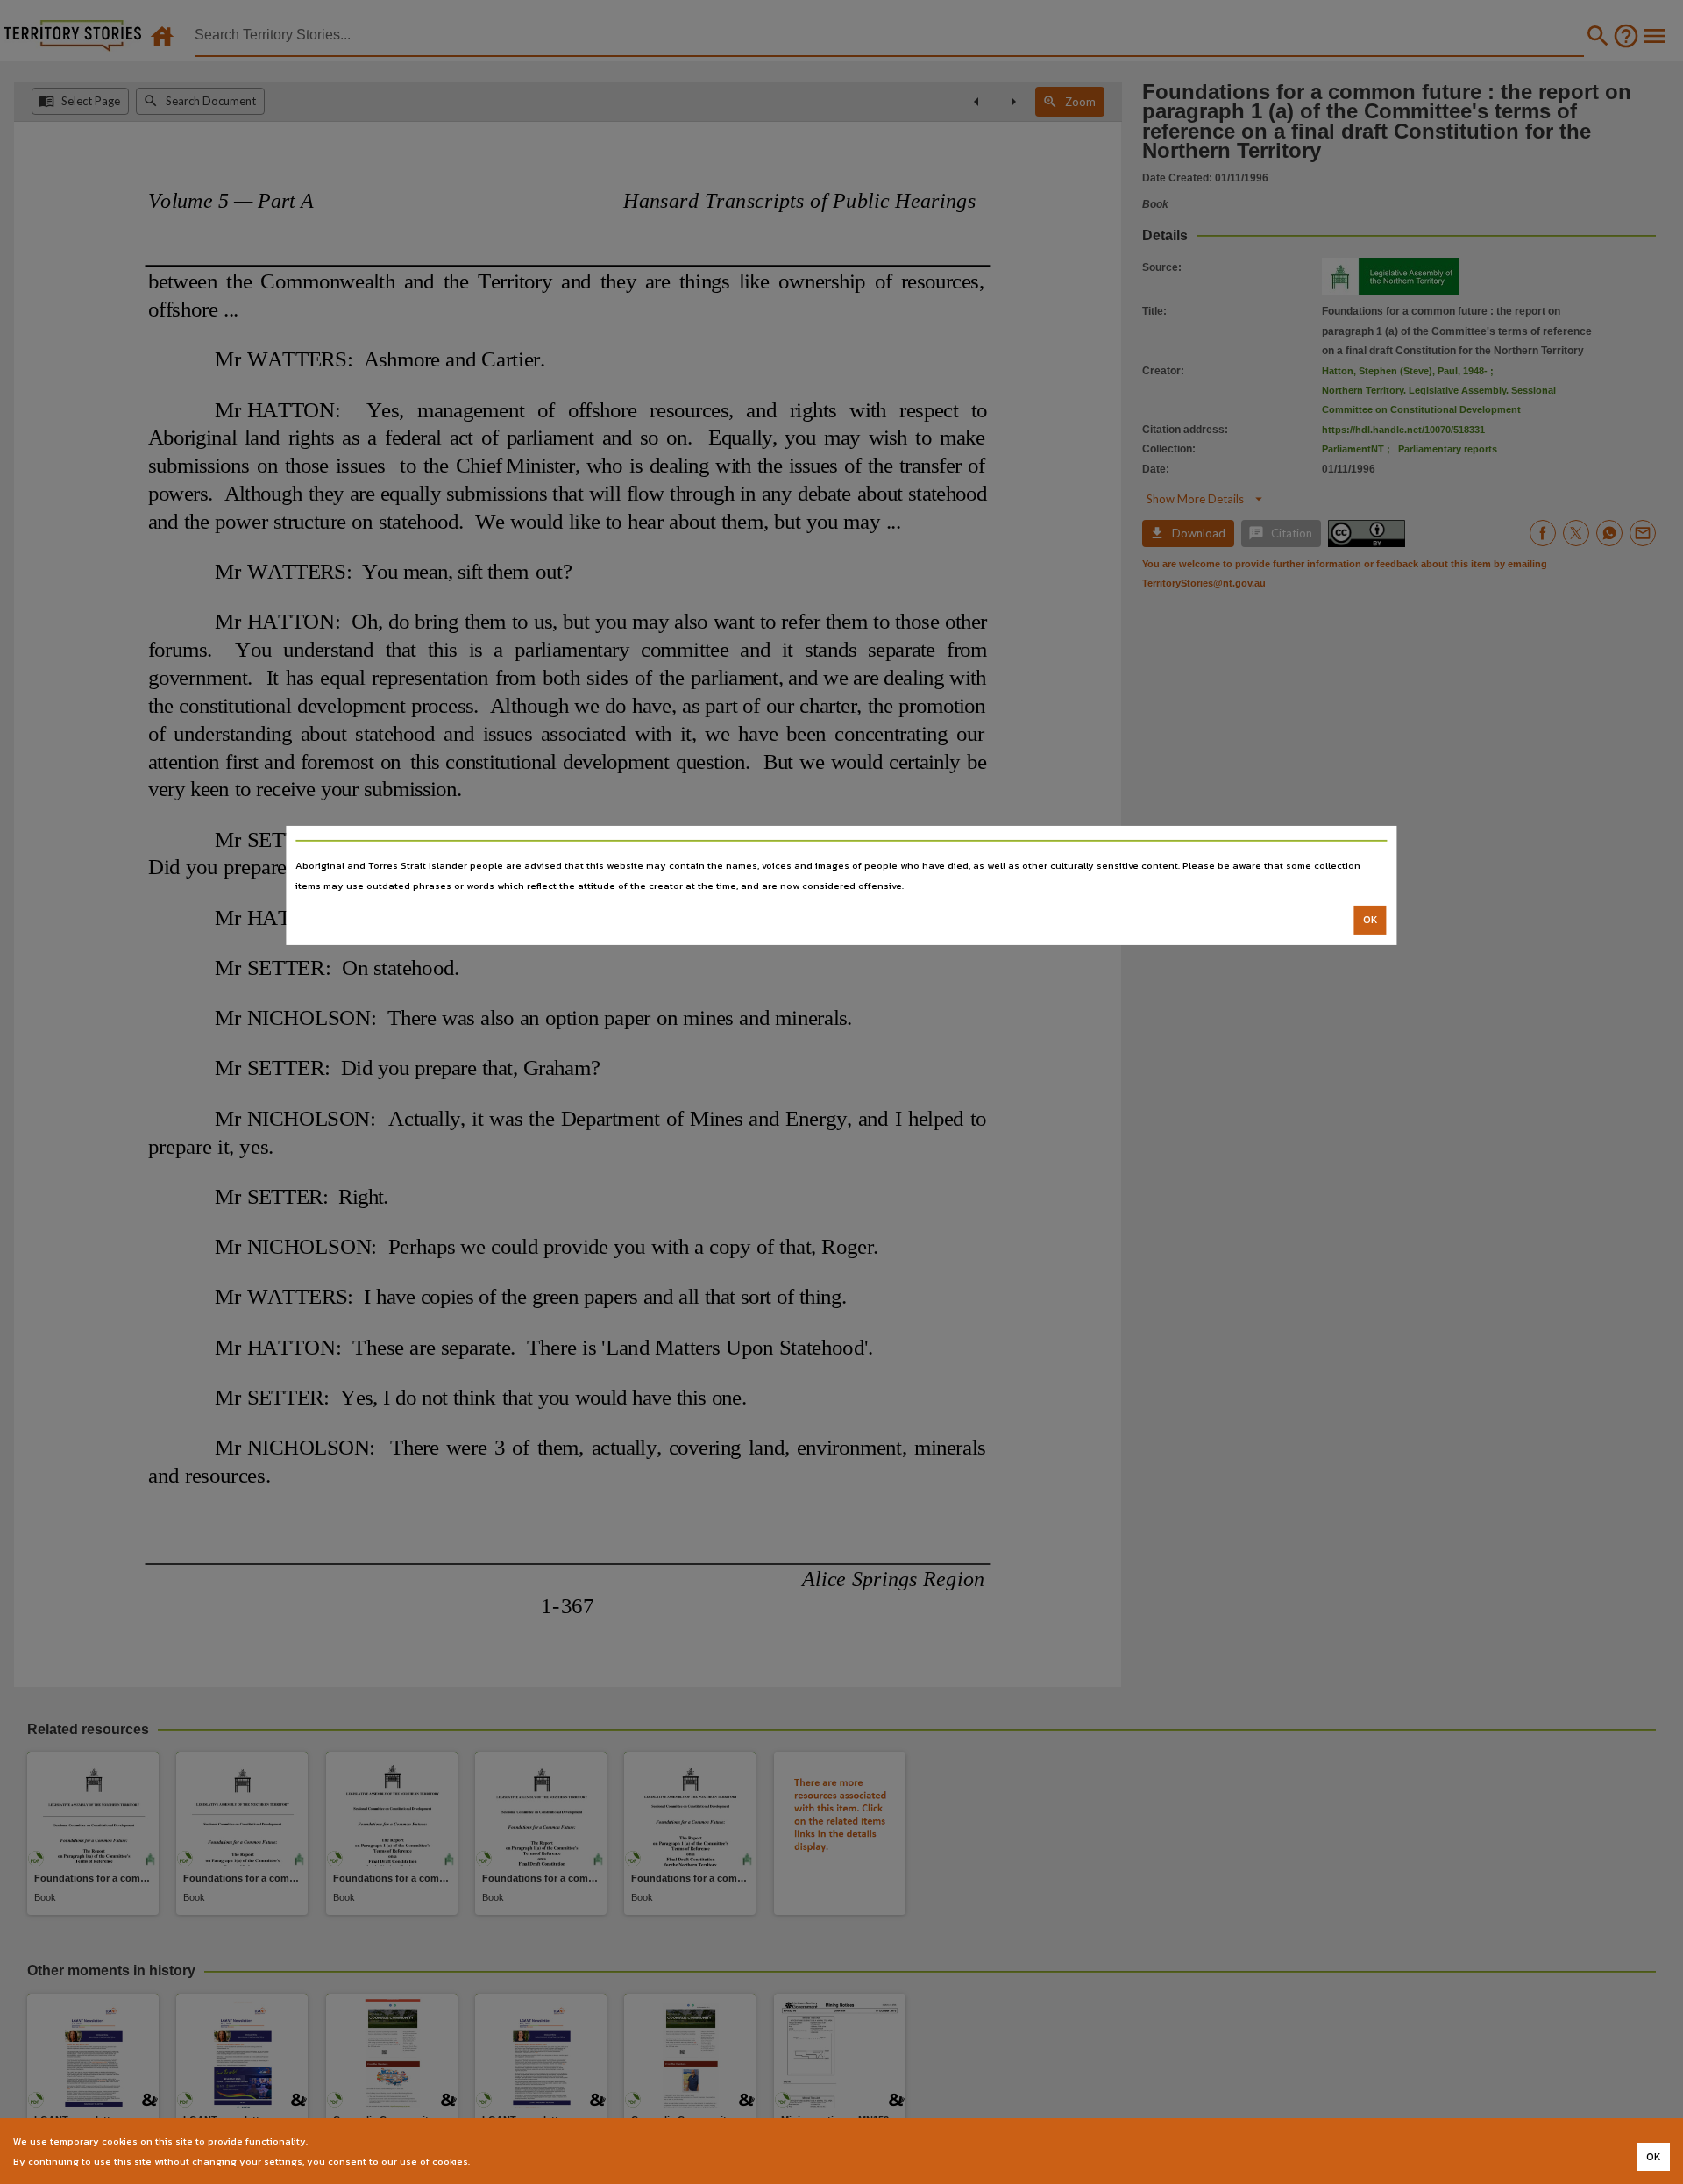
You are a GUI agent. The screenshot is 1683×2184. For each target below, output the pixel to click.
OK (1371, 920)
